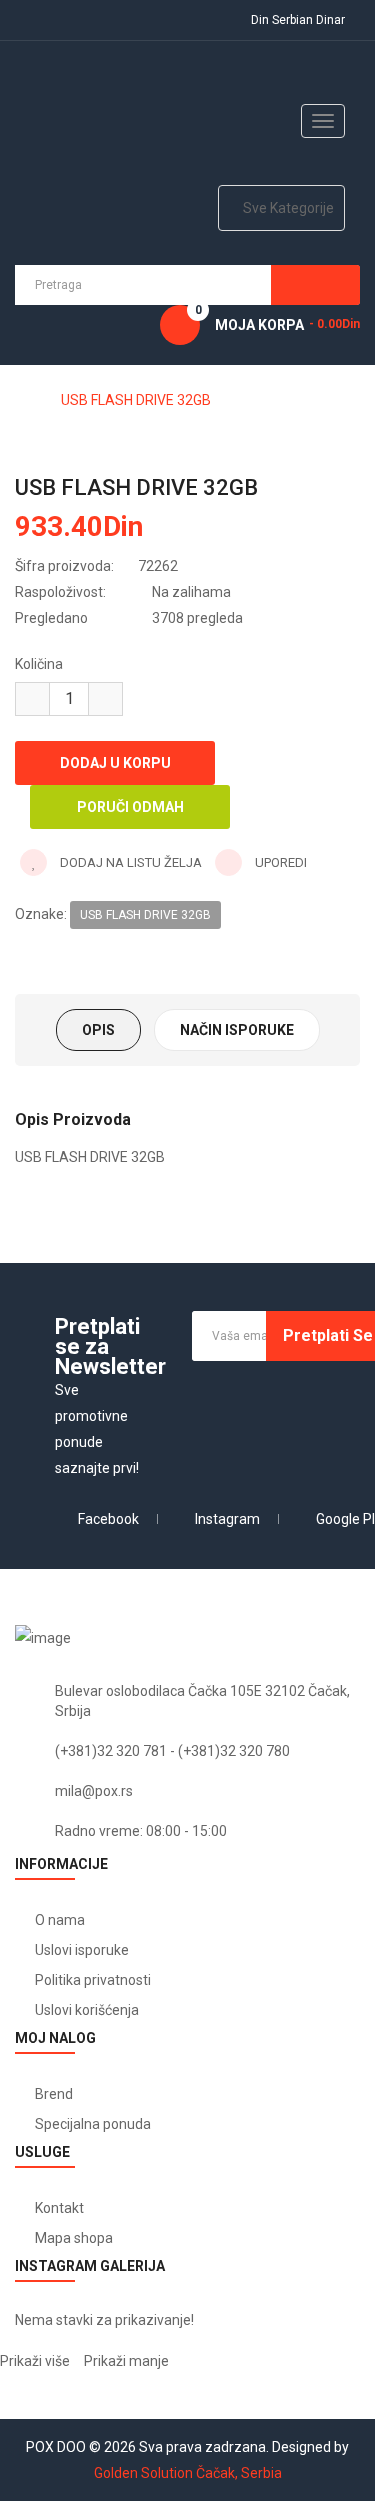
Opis (98, 1030)
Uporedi (279, 862)
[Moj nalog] (28, 20)
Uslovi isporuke (82, 1950)
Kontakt (59, 2208)
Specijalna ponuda (93, 2124)
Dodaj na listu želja (129, 862)
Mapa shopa (74, 2238)
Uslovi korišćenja (87, 2010)
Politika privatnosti (93, 1980)
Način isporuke (237, 1030)
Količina (39, 664)
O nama (60, 1920)
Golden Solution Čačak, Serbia (188, 2473)
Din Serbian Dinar (301, 20)
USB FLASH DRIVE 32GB (136, 400)
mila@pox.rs (94, 1791)
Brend (54, 2094)
